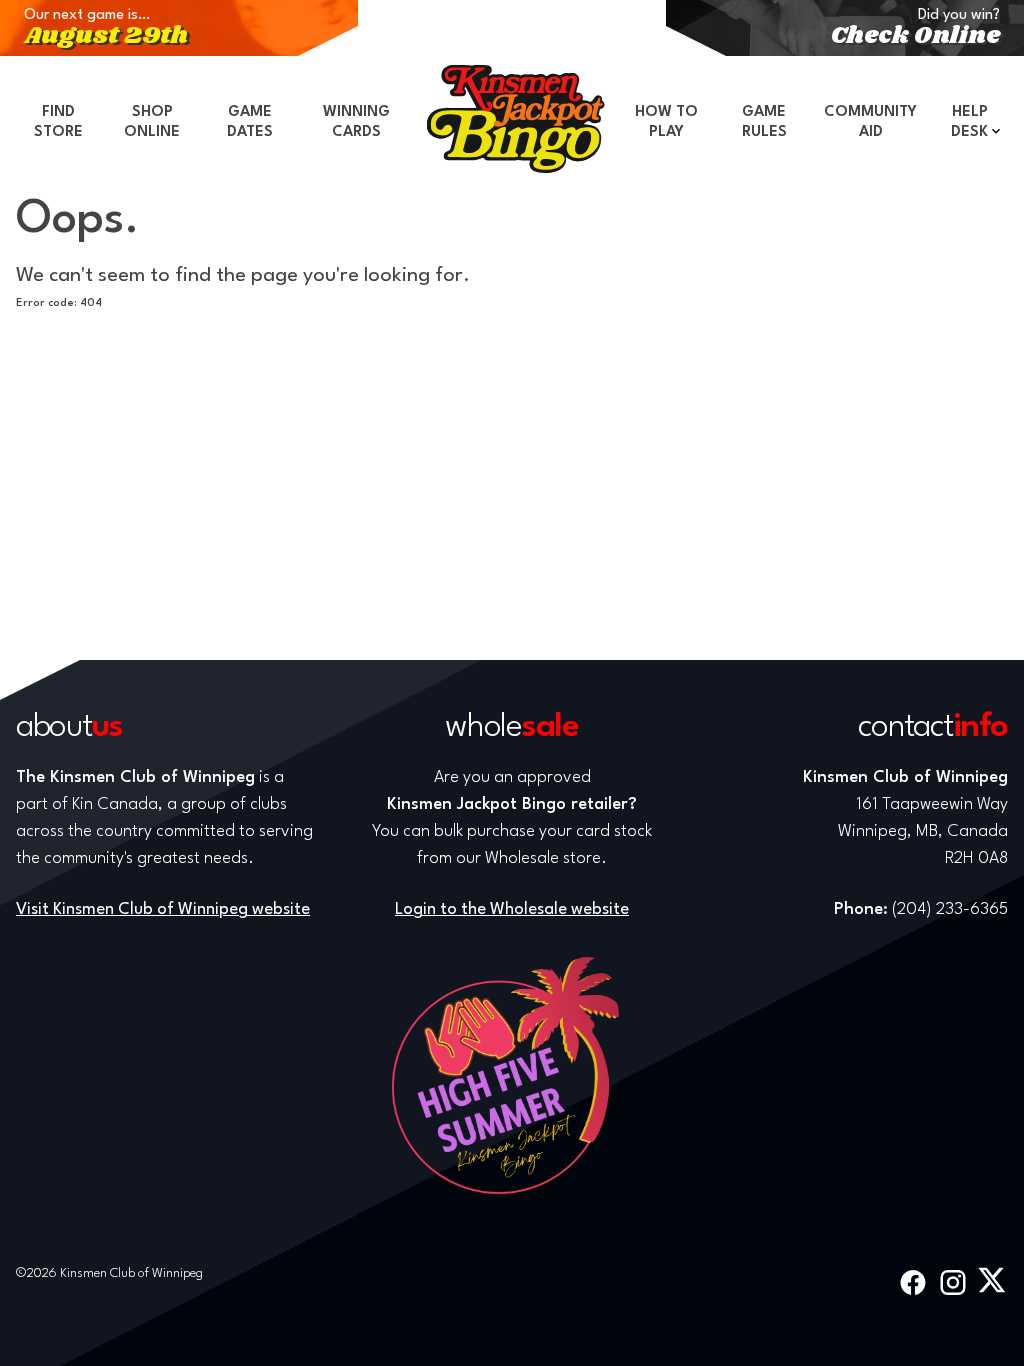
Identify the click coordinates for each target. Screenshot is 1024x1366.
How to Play (666, 122)
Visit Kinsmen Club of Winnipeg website (163, 909)
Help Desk (969, 122)
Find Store (58, 122)
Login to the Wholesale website (512, 909)
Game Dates (250, 122)
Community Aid (870, 122)
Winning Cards (356, 122)
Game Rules (764, 122)
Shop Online (152, 122)
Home (516, 119)
